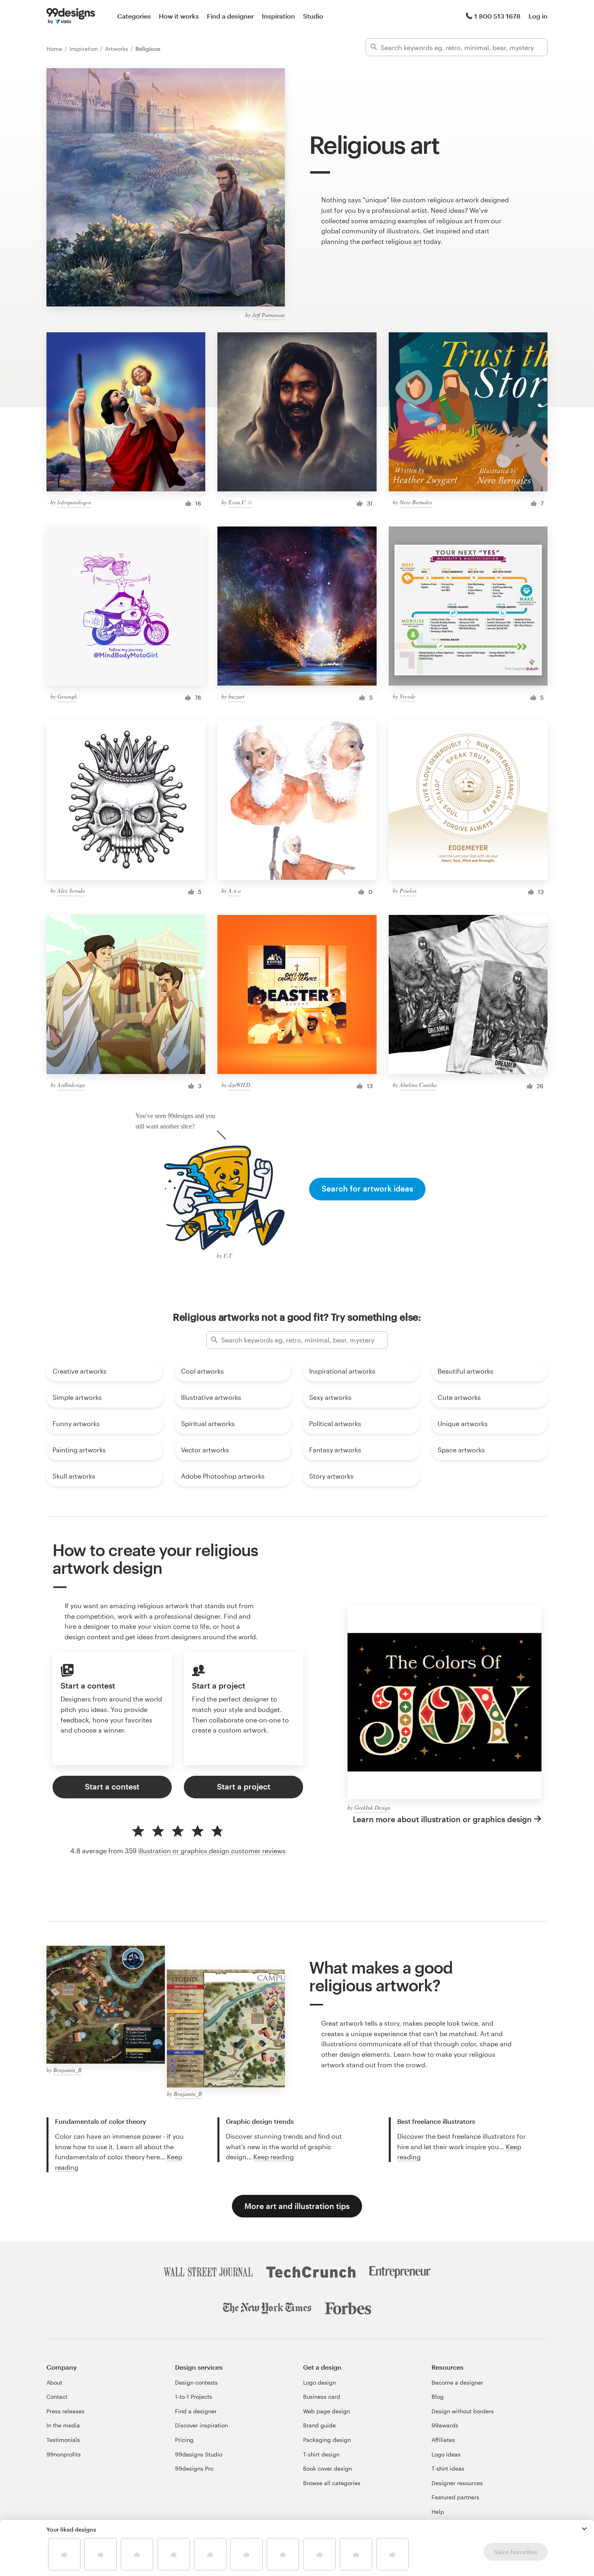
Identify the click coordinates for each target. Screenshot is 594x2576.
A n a (235, 890)
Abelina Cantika (418, 1085)
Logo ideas (446, 2454)
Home (55, 49)
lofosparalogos (74, 502)
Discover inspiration (201, 2425)
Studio (313, 16)
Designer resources (457, 2483)
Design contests (196, 2382)
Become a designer (457, 2382)
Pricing (184, 2440)
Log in (538, 16)
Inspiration (278, 16)
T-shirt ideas (448, 2468)
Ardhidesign (71, 1085)
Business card (322, 2397)
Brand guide (319, 2425)
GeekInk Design (372, 1807)
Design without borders (463, 2411)
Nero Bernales (416, 502)
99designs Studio (199, 2454)
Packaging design (327, 2440)
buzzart (236, 696)
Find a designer (230, 16)
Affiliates (443, 2440)
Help (438, 2512)
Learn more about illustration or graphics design (442, 1819)
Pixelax (408, 890)
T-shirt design (321, 2454)
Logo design (319, 2382)
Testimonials (63, 2440)
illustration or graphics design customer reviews (212, 1851)
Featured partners (455, 2497)
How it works (179, 16)
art (418, 241)
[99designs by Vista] (71, 16)
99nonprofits (64, 2454)
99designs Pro (194, 2468)
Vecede (408, 696)
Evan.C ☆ (240, 502)
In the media (63, 2425)
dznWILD (239, 1085)
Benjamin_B (67, 2070)
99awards (445, 2425)
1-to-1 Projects (194, 2397)
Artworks (117, 49)
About (54, 2382)
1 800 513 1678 (497, 16)
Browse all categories (332, 2483)
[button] (584, 2529)
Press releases (65, 2411)
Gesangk (67, 696)
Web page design (326, 2411)
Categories (134, 16)
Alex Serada (71, 890)
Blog (438, 2397)
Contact (57, 2397)
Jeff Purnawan (269, 315)
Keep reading (274, 2157)
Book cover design (328, 2468)
